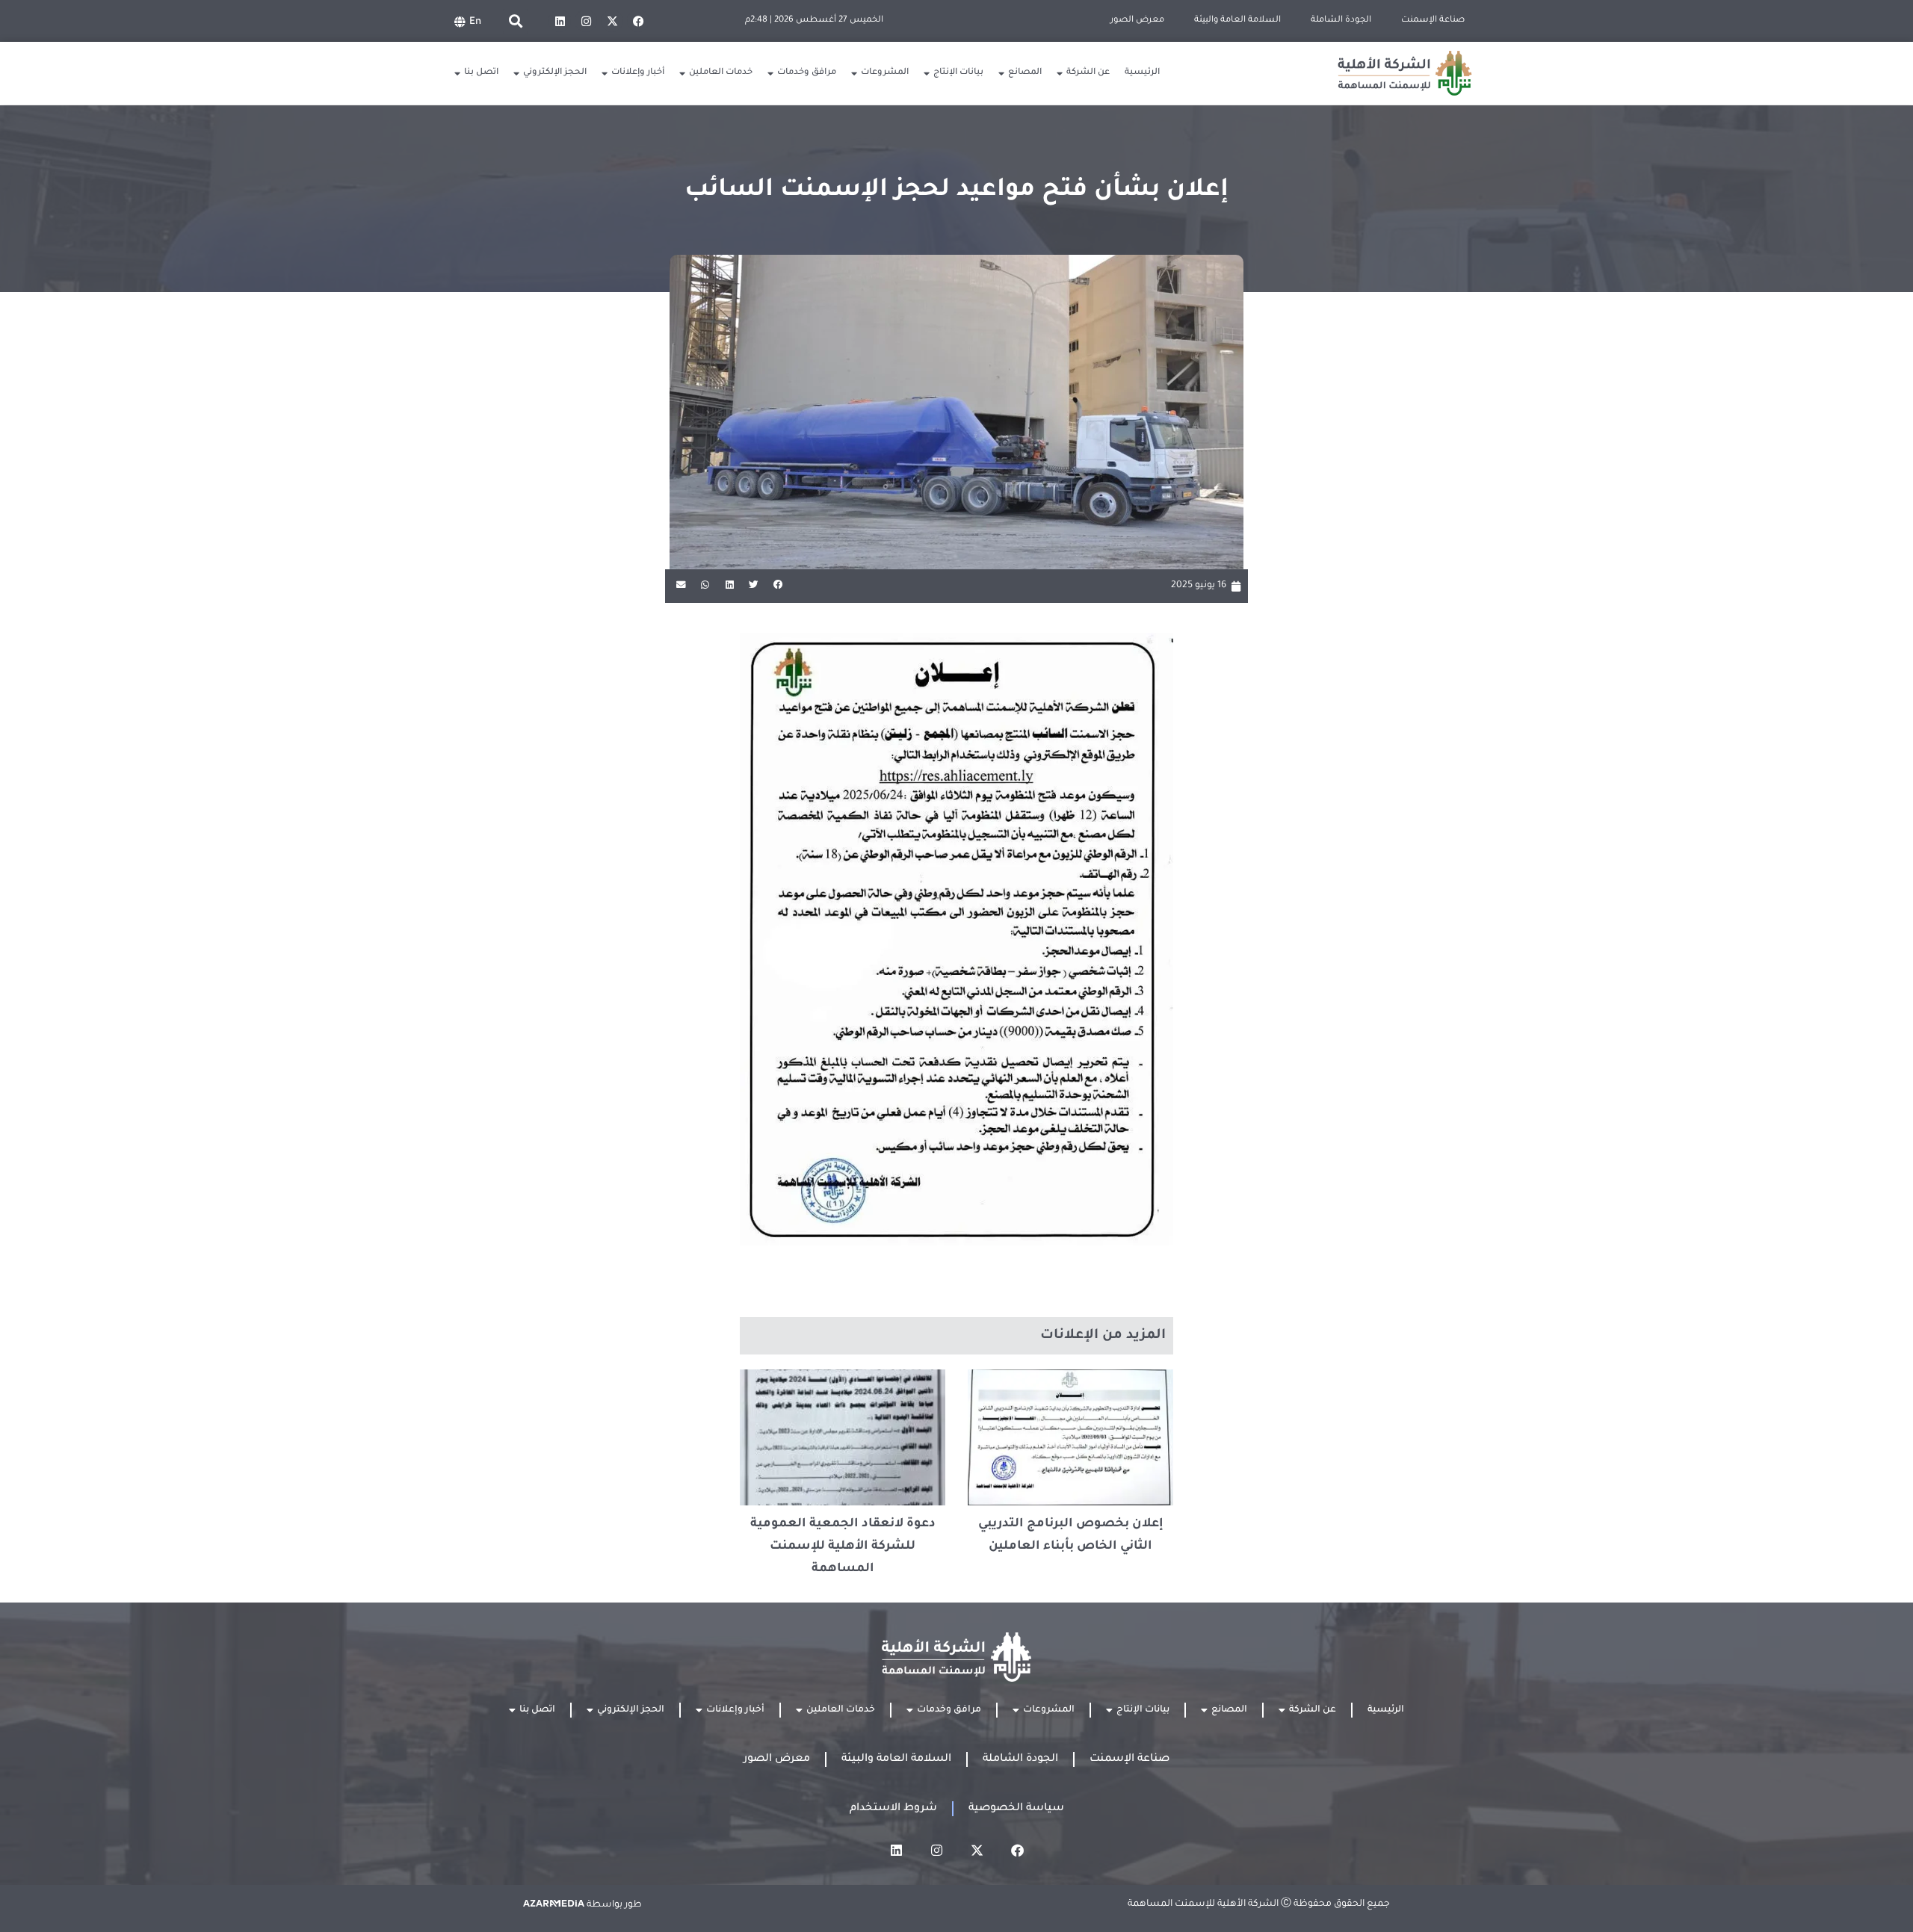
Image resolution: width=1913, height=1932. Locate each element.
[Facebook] (638, 21)
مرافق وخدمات (807, 73)
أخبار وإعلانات (638, 73)
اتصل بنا (481, 73)
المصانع (1025, 73)
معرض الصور (1137, 21)
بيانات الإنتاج (958, 73)
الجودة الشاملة (1341, 21)
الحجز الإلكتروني (555, 73)
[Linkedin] (560, 21)
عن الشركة (1088, 73)
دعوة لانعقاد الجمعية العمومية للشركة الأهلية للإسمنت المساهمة (843, 1546)
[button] (515, 21)
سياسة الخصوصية (1016, 1809)
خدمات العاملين (721, 73)
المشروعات (885, 73)
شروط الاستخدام (893, 1809)
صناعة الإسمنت (1433, 21)
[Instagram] (586, 21)
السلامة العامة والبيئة (1237, 21)
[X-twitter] (612, 21)
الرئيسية (1142, 73)
